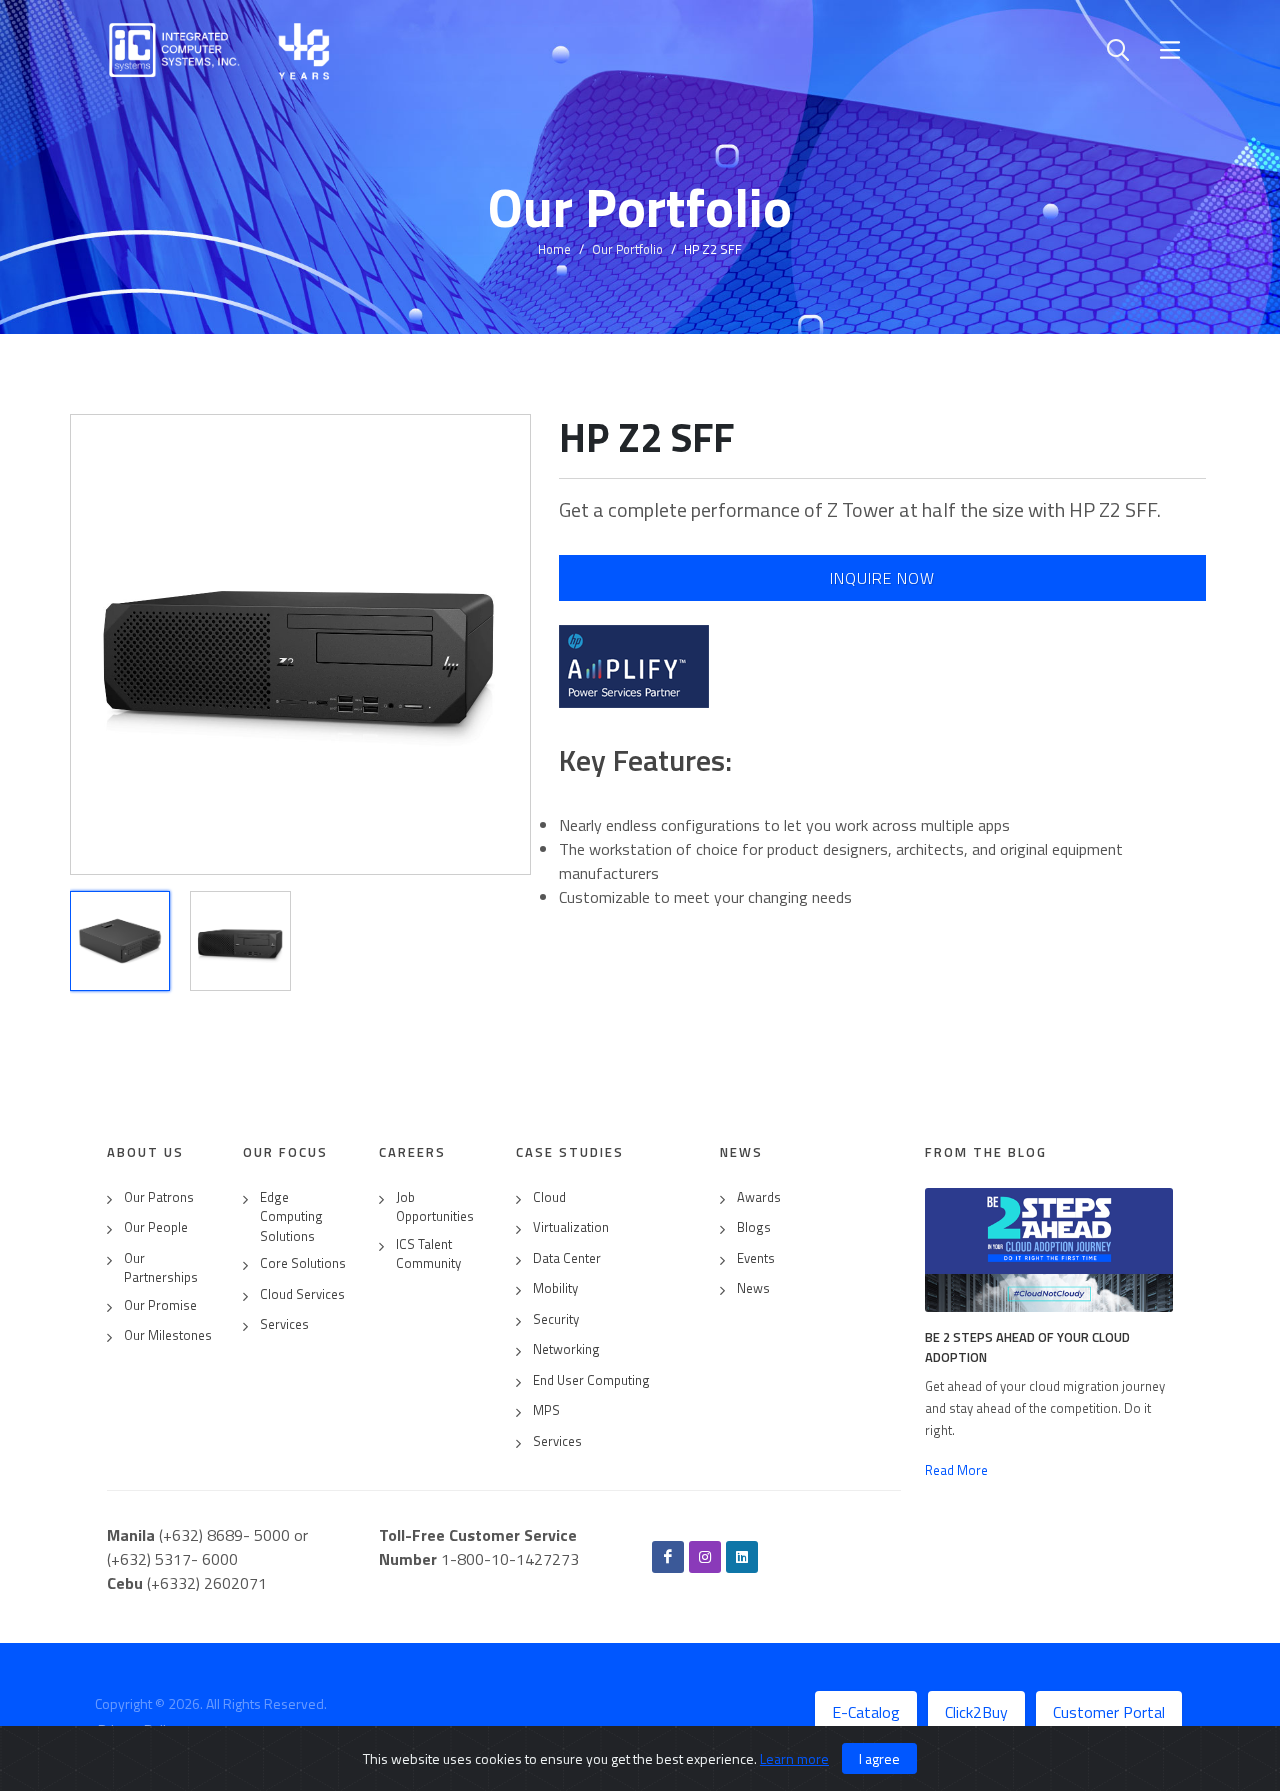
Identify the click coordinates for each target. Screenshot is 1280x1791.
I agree (879, 1758)
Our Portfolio (627, 249)
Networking (566, 1349)
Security (556, 1319)
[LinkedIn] (742, 1557)
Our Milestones (168, 1335)
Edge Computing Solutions (291, 1217)
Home (554, 249)
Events (756, 1258)
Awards (759, 1197)
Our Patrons (159, 1197)
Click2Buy (976, 1712)
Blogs (754, 1227)
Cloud (549, 1197)
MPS (546, 1410)
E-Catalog (866, 1712)
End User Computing (591, 1380)
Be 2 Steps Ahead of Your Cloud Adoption (1027, 1347)
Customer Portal (1109, 1712)
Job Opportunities (435, 1207)
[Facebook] (668, 1557)
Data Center (567, 1258)
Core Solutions (303, 1263)
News (753, 1288)
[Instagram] (705, 1557)
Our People (156, 1227)
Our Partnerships (161, 1268)
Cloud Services (302, 1294)
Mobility (555, 1288)
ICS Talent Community (428, 1254)
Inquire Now (882, 578)
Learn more (794, 1758)
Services (284, 1324)
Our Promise (160, 1305)
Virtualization (571, 1227)
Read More (956, 1470)
